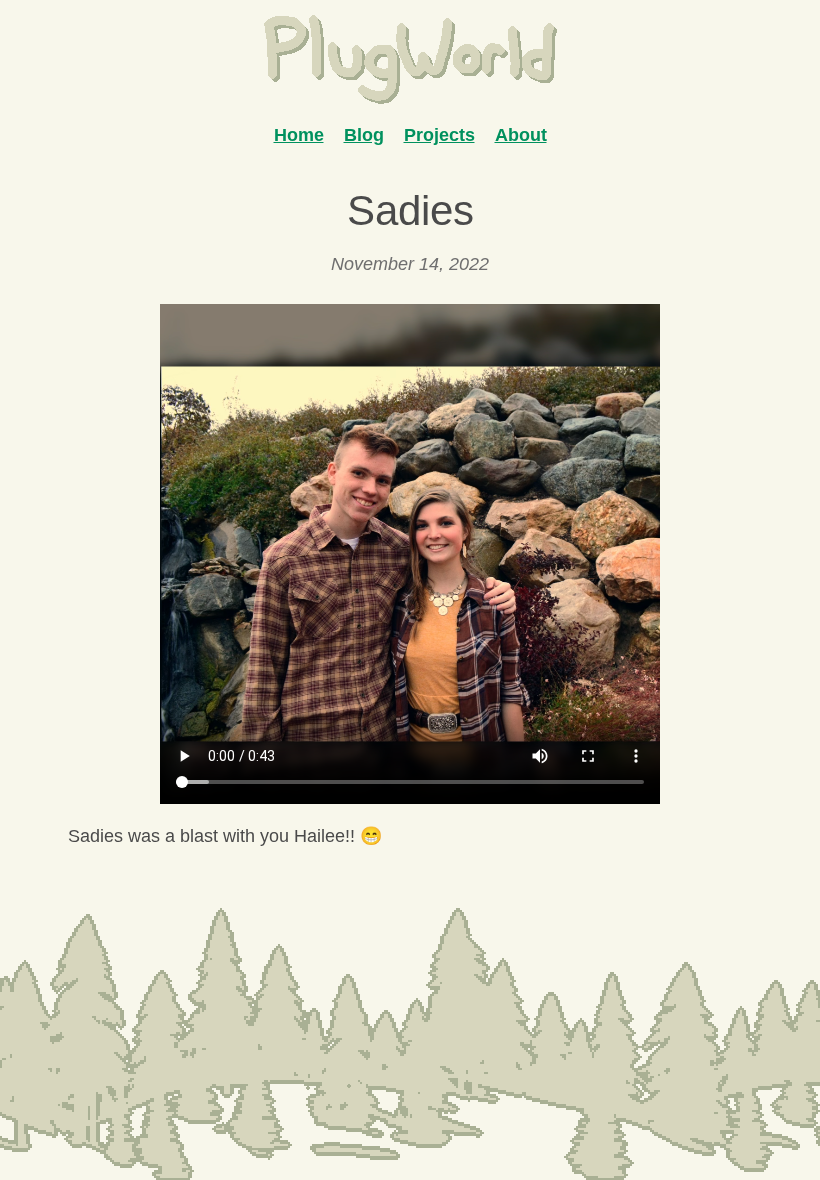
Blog (364, 135)
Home (299, 135)
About (521, 135)
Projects (439, 135)
